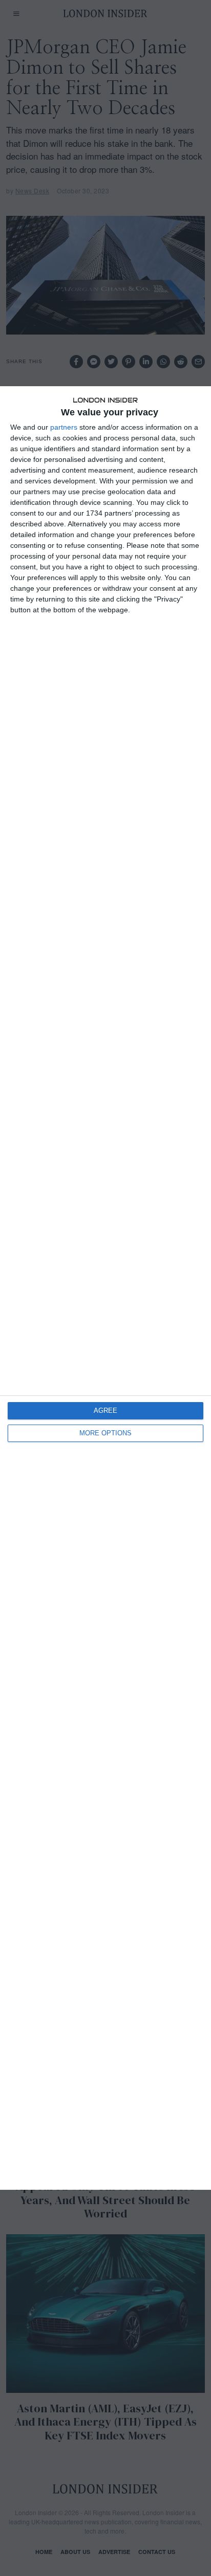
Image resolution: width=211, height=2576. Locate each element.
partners (64, 427)
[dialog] (105, 1288)
